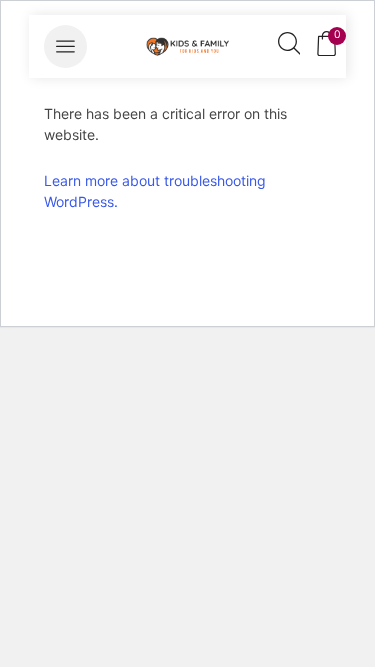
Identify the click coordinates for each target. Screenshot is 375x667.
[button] (65, 46)
